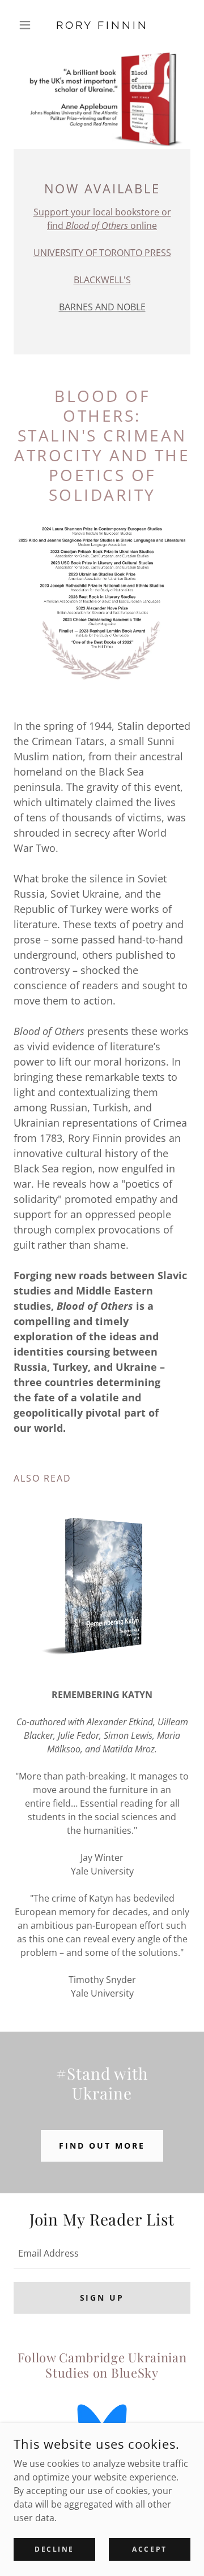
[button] (27, 25)
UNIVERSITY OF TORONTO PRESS (102, 253)
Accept (149, 2549)
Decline (54, 2549)
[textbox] (102, 2253)
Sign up (102, 2298)
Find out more (102, 2146)
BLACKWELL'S (102, 280)
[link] (102, 25)
